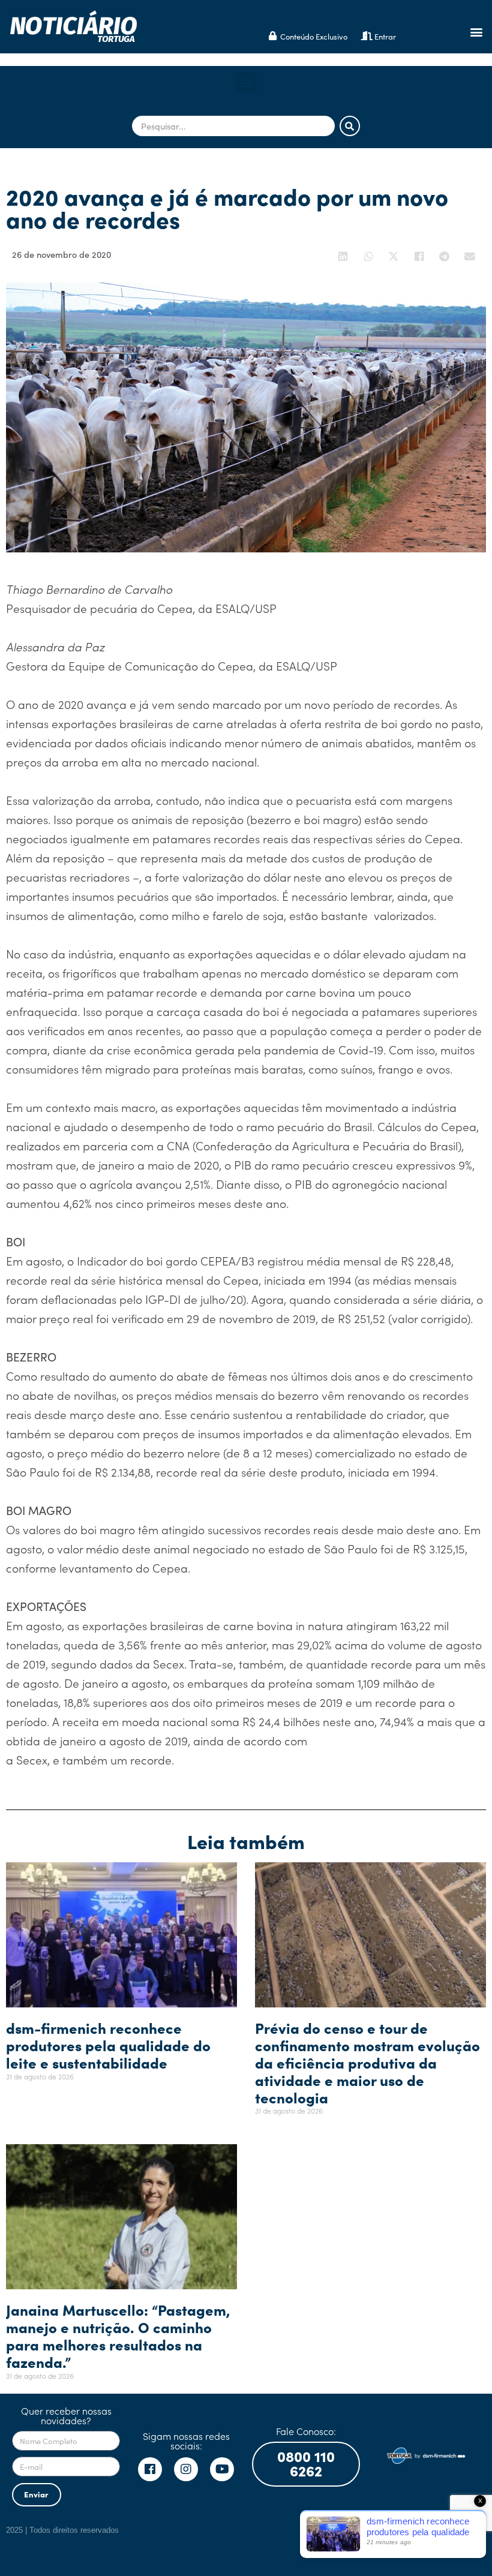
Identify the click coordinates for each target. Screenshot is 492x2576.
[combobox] (233, 126)
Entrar (385, 36)
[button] (476, 31)
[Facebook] (150, 2469)
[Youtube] (222, 2469)
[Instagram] (186, 2469)
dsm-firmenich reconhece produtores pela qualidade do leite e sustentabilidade (108, 2045)
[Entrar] (367, 36)
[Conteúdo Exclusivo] (273, 36)
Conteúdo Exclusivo (314, 36)
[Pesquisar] (350, 126)
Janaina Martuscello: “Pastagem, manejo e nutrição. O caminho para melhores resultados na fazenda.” (118, 2335)
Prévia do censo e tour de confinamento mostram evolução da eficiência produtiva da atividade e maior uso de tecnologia (367, 2062)
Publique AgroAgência (448, 2528)
